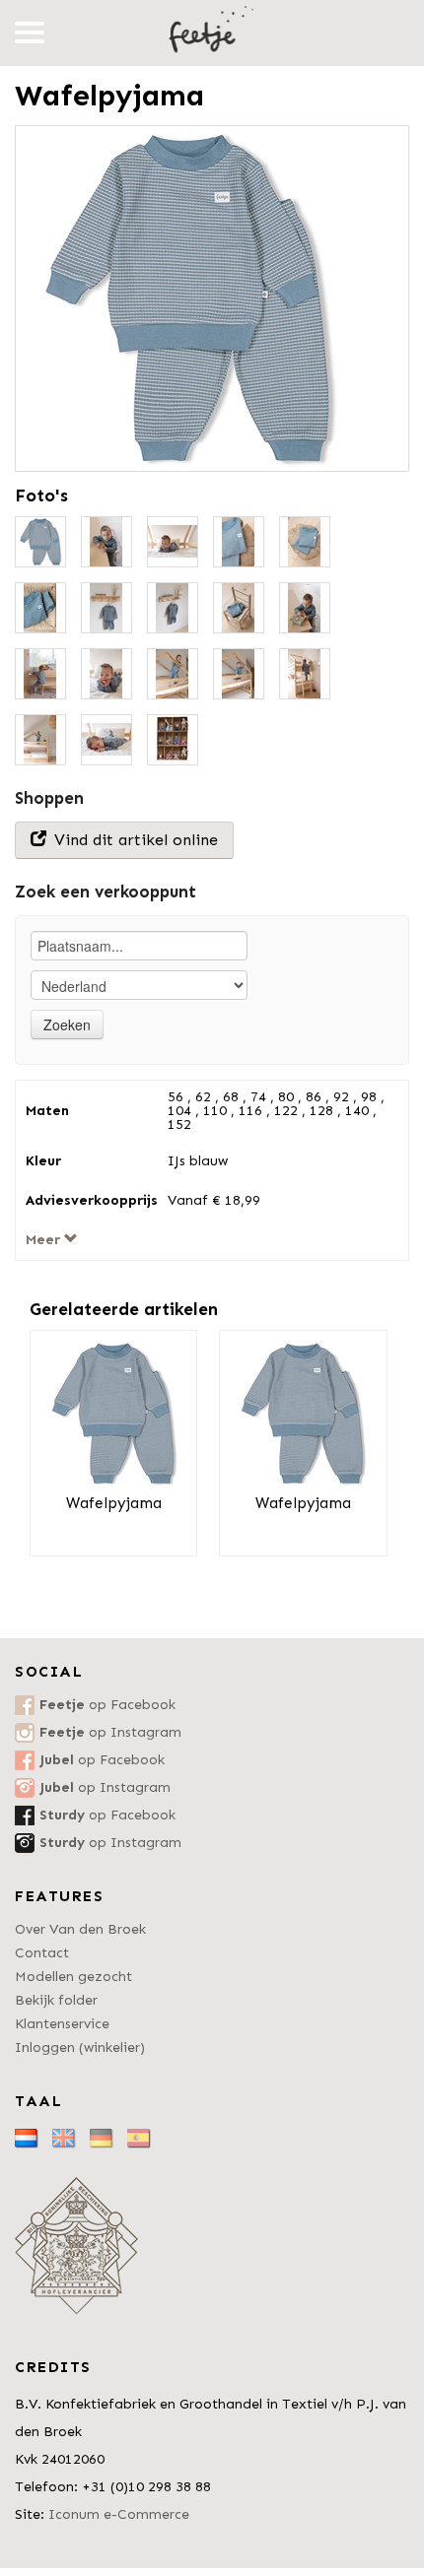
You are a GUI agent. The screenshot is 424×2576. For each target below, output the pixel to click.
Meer (45, 1240)
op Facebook (107, 1705)
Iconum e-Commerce (119, 2514)
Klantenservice (62, 2024)
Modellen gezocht (73, 1977)
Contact (42, 1953)
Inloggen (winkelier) (80, 2048)
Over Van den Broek (80, 1929)
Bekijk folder (56, 2000)
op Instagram (110, 1732)
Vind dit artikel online (134, 840)
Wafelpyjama (114, 1503)
